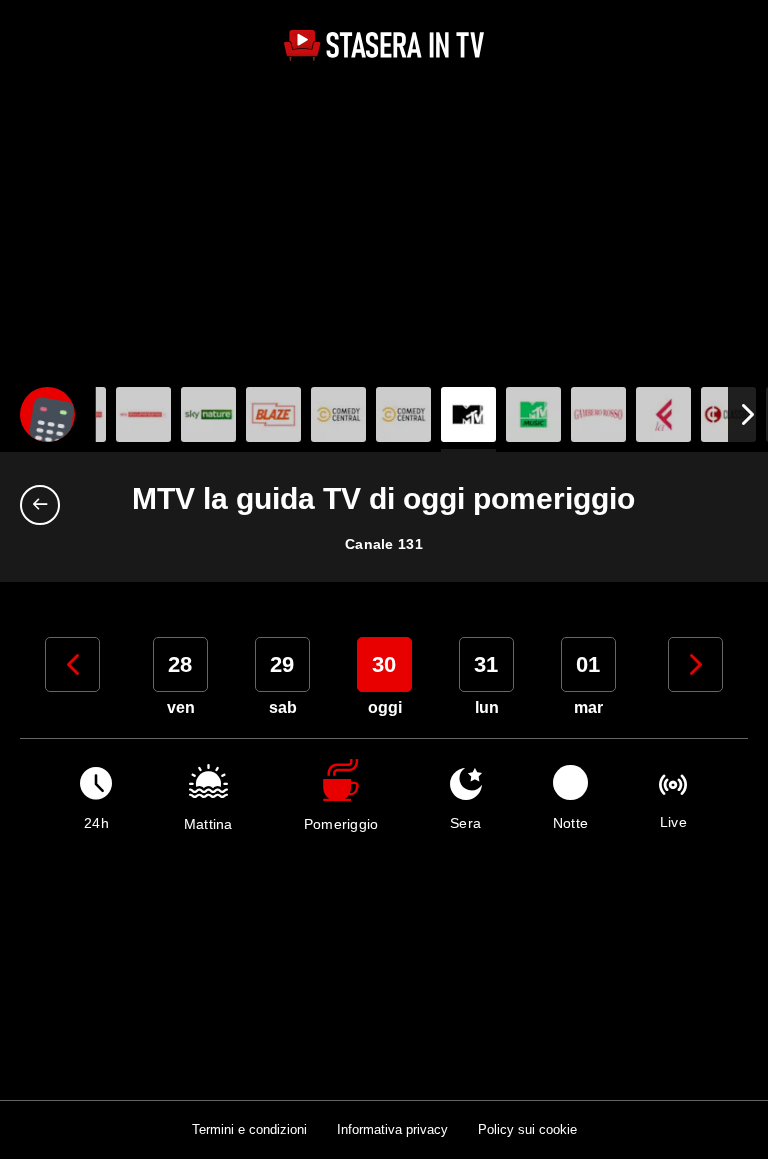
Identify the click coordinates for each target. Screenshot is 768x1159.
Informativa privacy (392, 1129)
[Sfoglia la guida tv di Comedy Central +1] (403, 414)
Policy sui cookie (527, 1129)
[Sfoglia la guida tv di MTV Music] (533, 414)
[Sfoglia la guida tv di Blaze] (273, 414)
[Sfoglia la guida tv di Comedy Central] (338, 414)
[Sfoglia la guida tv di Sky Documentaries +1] (143, 414)
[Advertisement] (384, 227)
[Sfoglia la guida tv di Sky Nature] (208, 414)
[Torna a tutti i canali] (45, 505)
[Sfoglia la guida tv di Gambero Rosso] (598, 414)
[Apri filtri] (47, 414)
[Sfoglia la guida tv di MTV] (468, 414)
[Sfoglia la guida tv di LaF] (663, 414)
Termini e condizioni (249, 1129)
